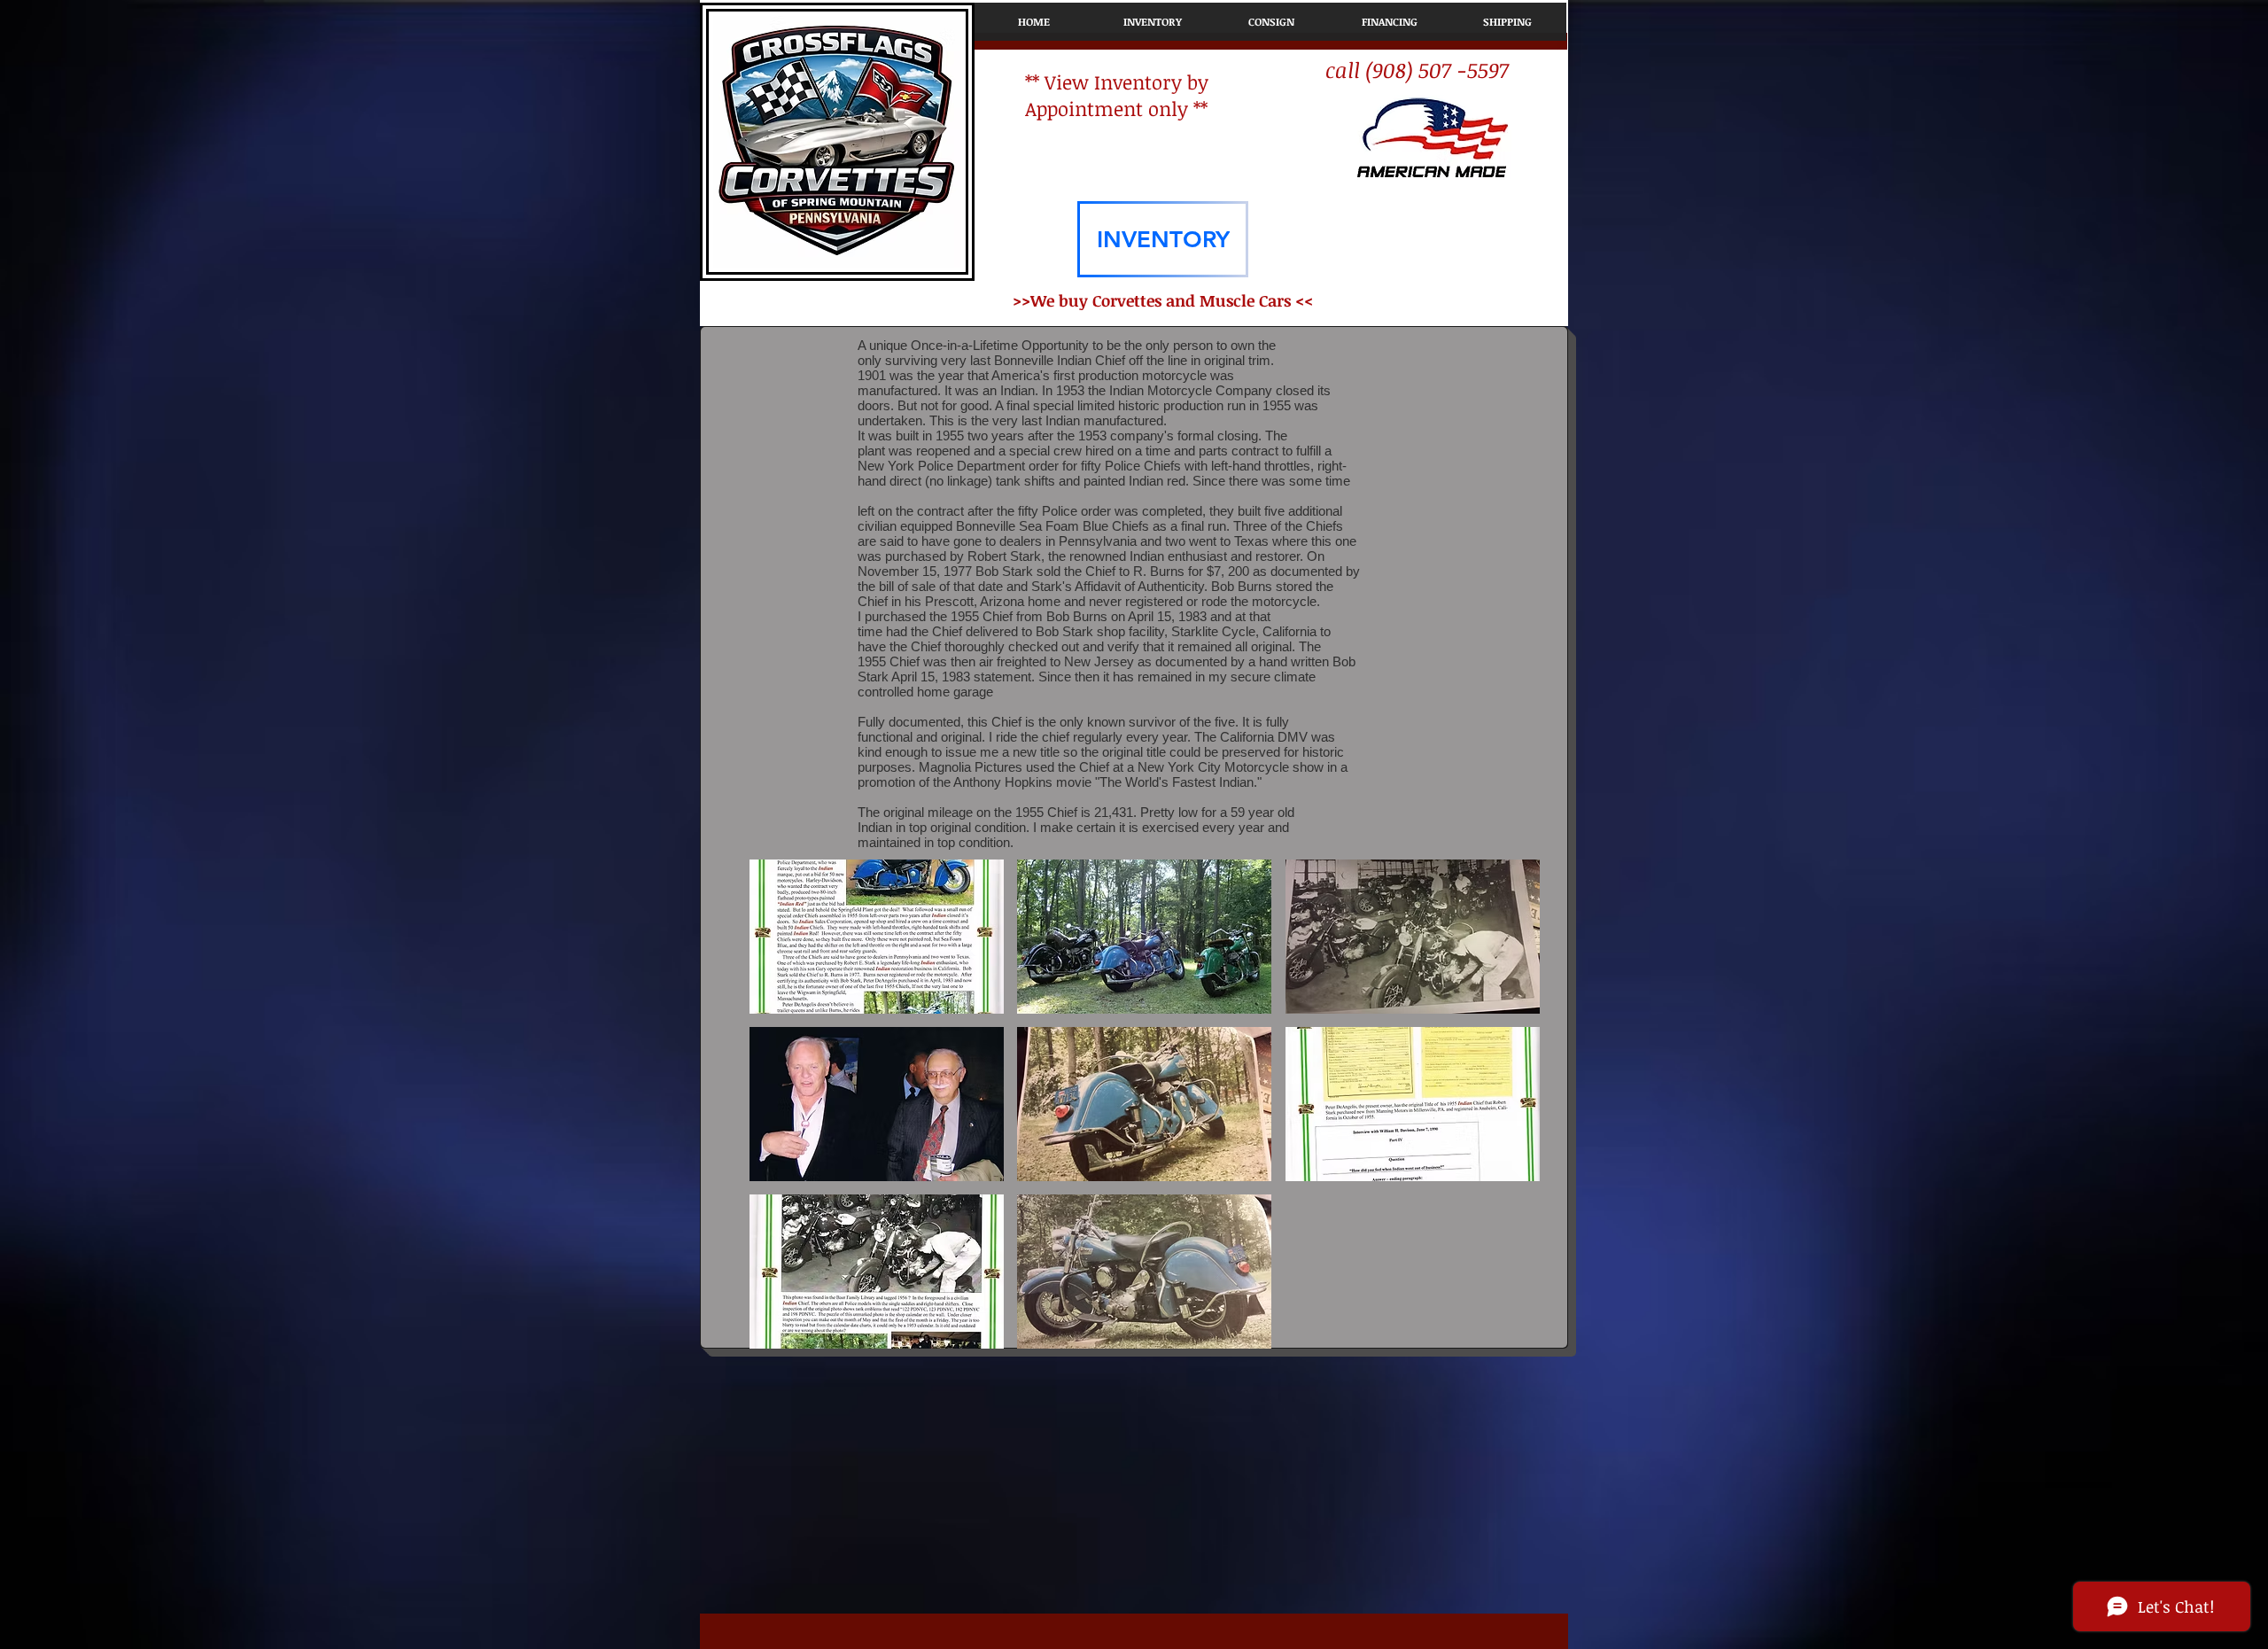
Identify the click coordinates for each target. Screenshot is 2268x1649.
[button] (877, 937)
